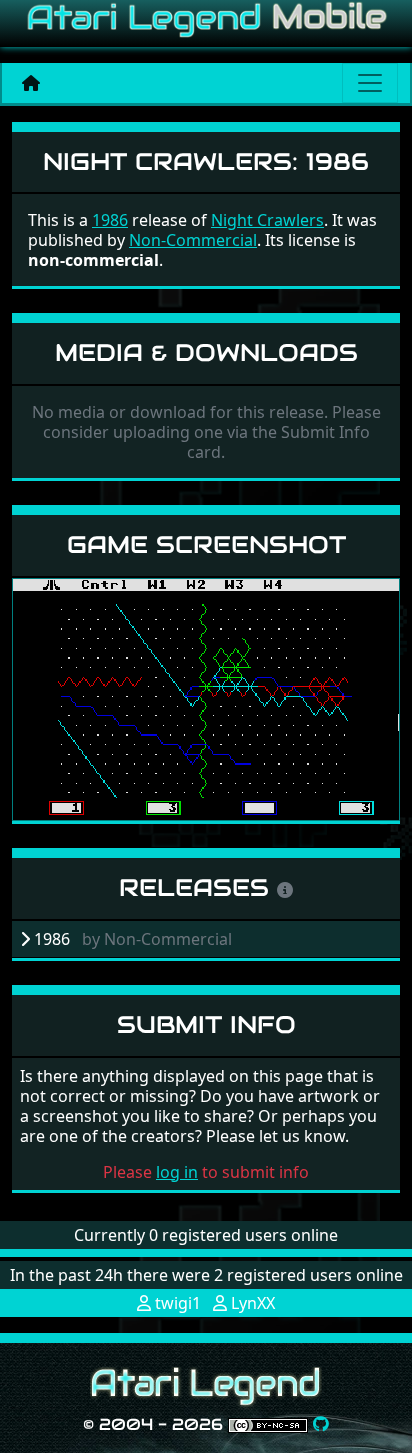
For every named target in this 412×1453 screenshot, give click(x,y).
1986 (110, 220)
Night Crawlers (267, 220)
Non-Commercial (193, 240)
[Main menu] (370, 83)
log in (177, 1172)
